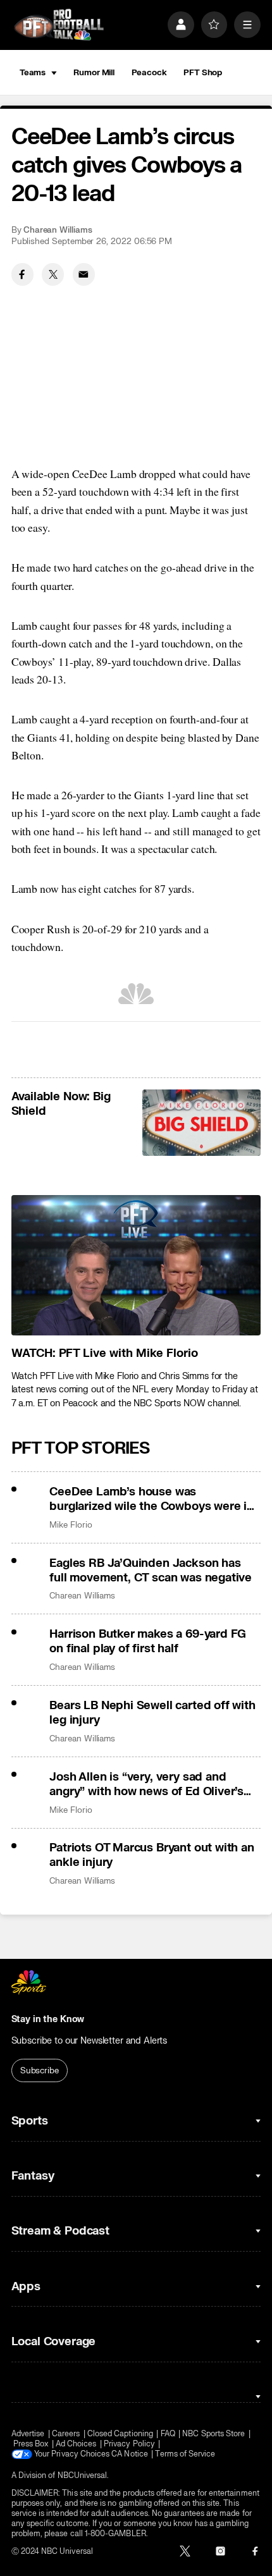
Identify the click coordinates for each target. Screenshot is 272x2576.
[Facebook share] (22, 274)
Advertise (28, 2434)
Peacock (149, 72)
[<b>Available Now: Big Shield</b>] (201, 1123)
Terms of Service (185, 2454)
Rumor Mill (94, 72)
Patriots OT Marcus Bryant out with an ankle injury (151, 1855)
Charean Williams (58, 230)
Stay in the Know (48, 2019)
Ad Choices (76, 2444)
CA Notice (130, 2454)
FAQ (168, 2434)
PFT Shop (203, 72)
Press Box (31, 2444)
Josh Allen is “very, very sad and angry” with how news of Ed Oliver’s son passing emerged (146, 1784)
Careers (66, 2434)
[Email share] (84, 274)
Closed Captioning (120, 2434)
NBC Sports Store (213, 2434)
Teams (33, 72)
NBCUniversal (83, 2475)
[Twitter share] (53, 274)
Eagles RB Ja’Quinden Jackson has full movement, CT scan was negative (151, 1571)
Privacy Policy (129, 2444)
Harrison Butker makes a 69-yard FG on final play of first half (148, 1641)
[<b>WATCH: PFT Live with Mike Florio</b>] (136, 1265)
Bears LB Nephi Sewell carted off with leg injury (152, 1713)
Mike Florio (71, 1525)
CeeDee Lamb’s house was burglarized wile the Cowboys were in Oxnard (151, 1499)
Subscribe (40, 2070)
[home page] (59, 25)
